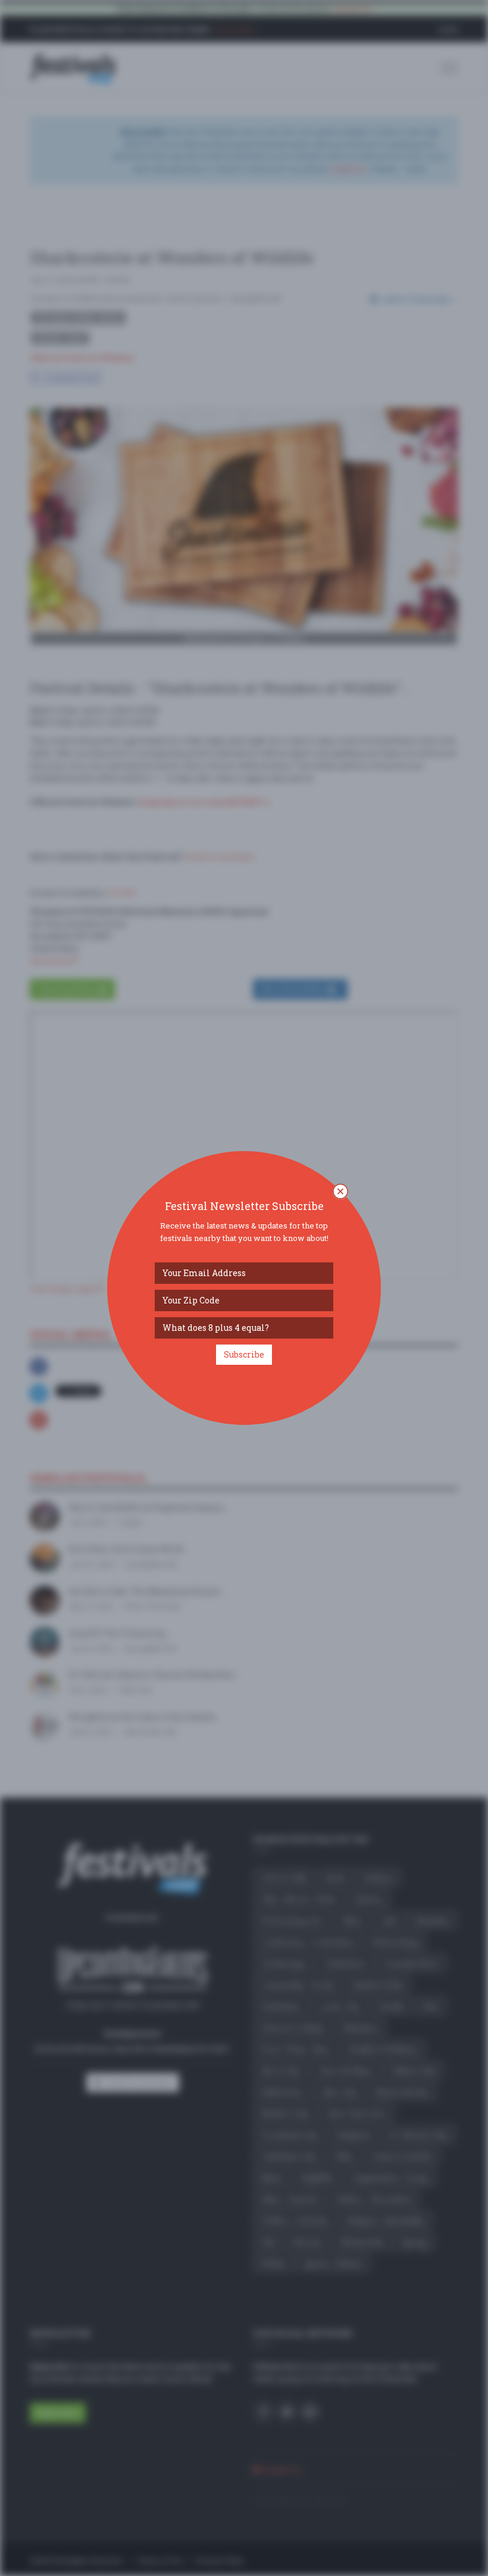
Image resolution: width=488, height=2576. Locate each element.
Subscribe (244, 1354)
